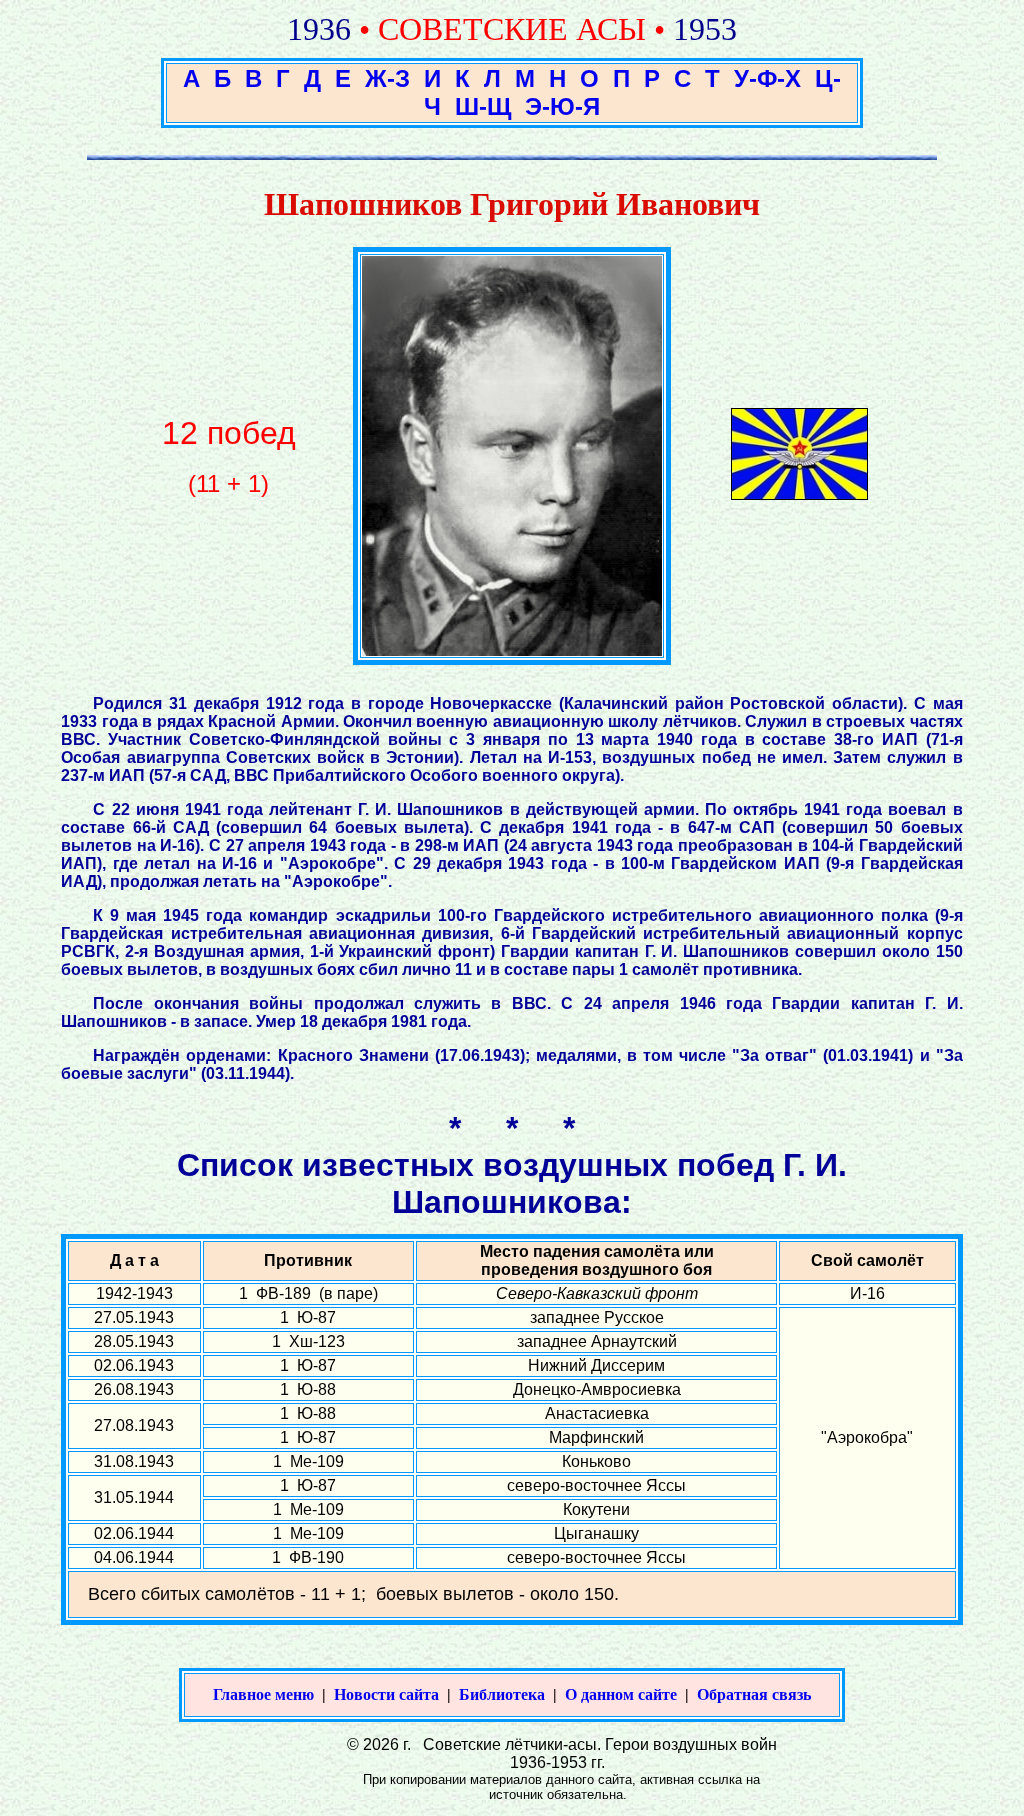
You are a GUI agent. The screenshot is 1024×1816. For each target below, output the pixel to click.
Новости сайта (386, 1694)
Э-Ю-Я (562, 106)
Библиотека (502, 1694)
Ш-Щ (483, 106)
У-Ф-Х (767, 78)
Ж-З (387, 78)
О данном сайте (621, 1694)
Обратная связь (754, 1694)
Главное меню (263, 1694)
